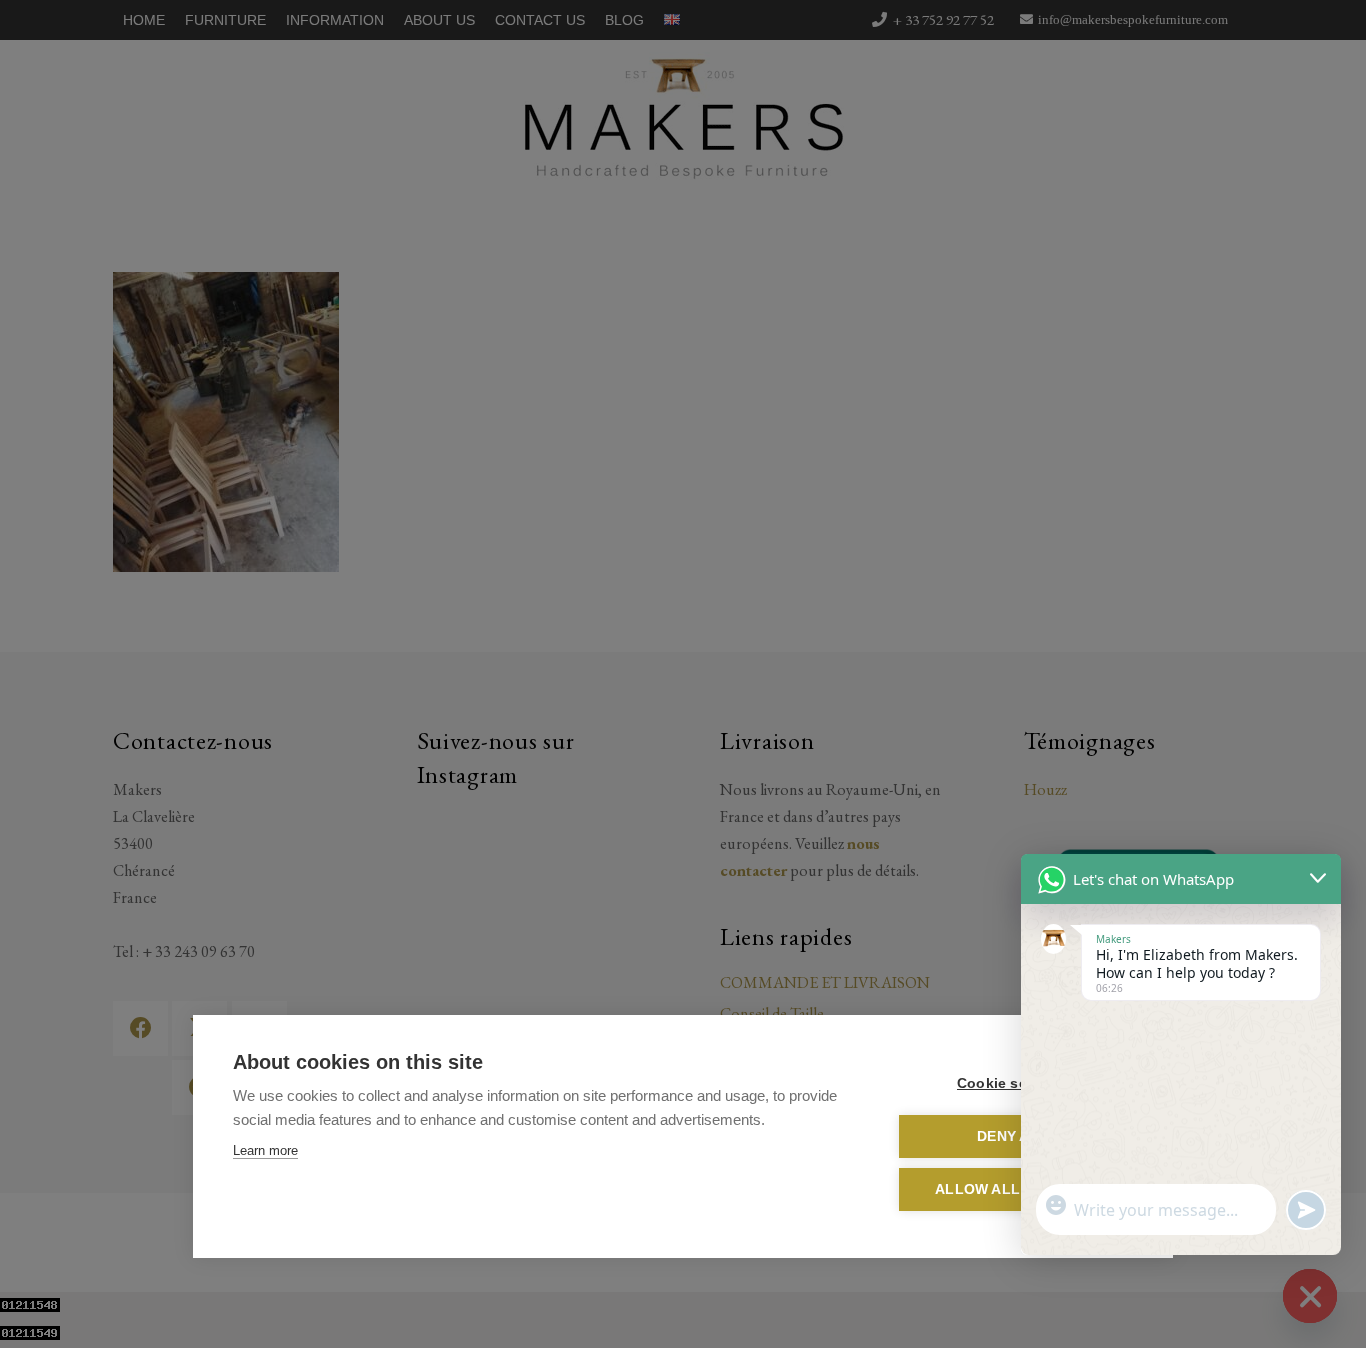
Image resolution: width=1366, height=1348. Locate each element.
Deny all (1012, 1136)
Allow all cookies (1012, 1189)
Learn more (265, 1150)
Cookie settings (1012, 1083)
